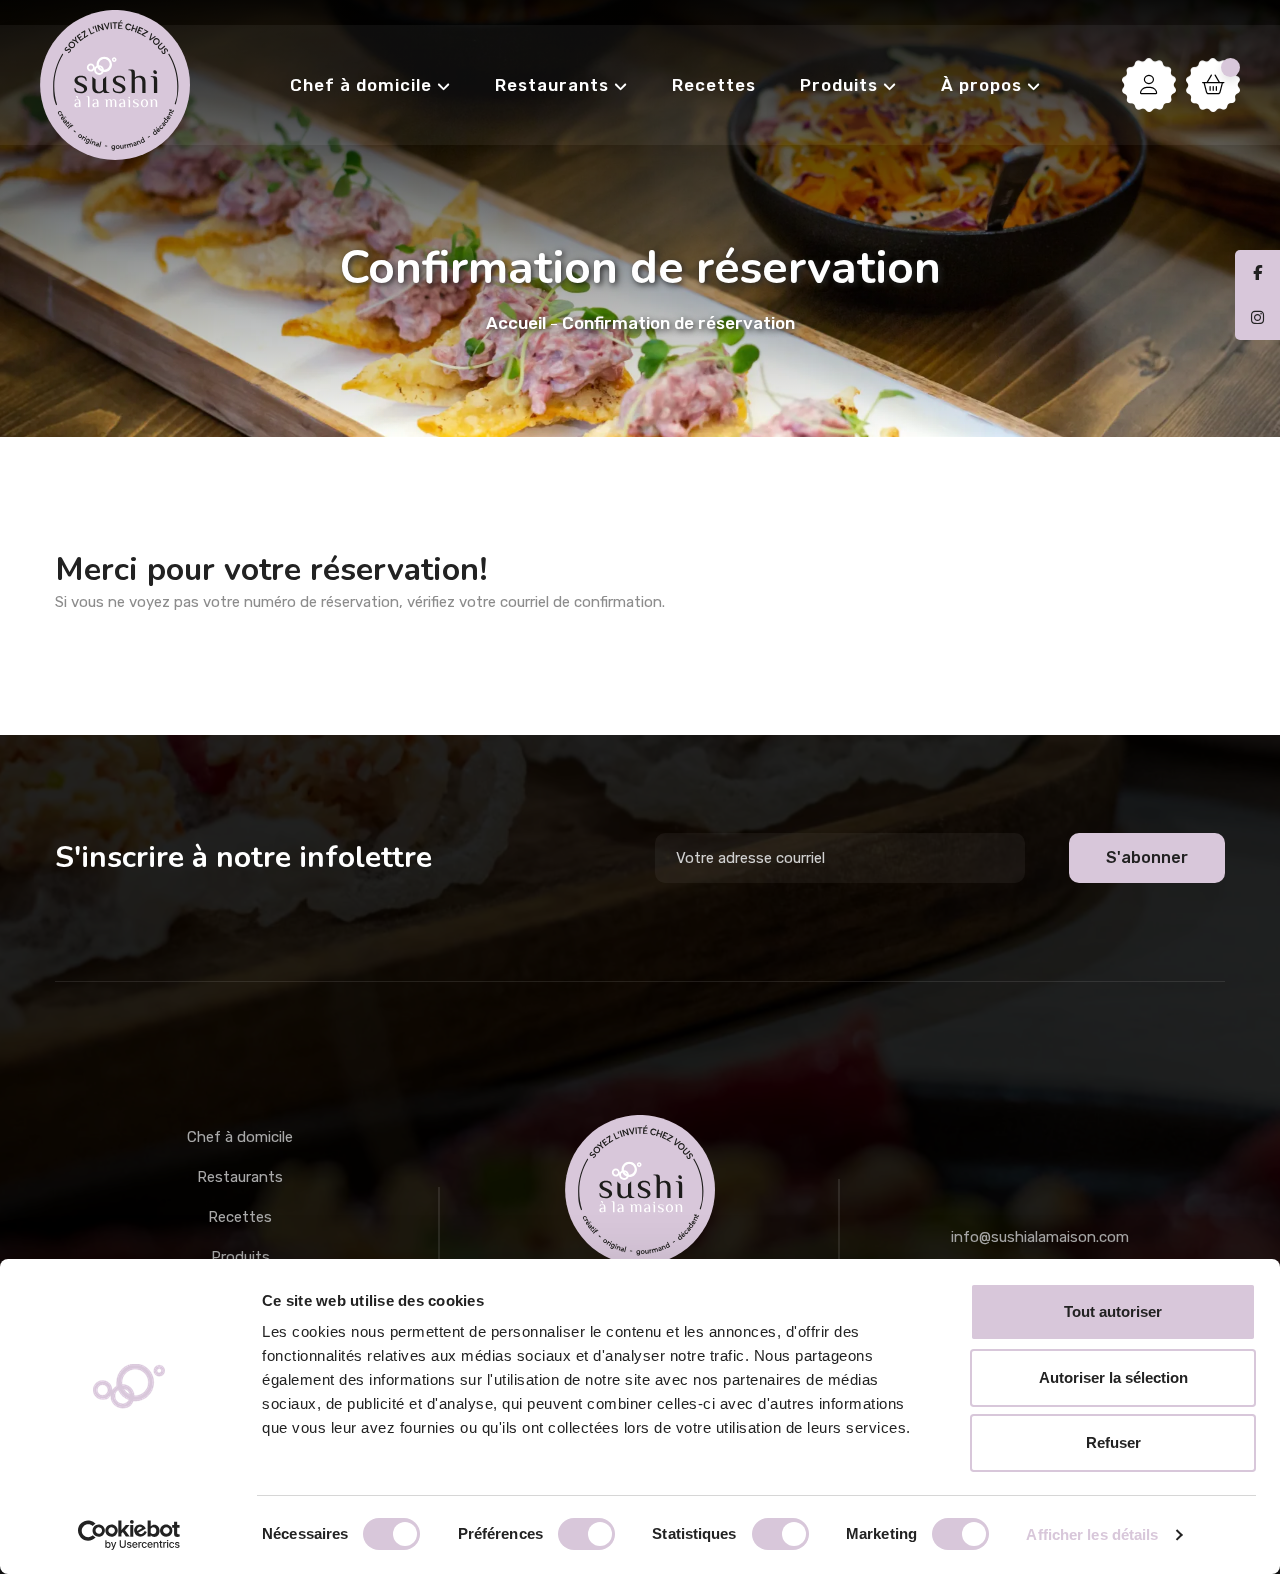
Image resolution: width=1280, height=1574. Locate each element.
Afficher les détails (1092, 1534)
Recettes (714, 85)
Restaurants (552, 85)
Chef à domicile (361, 85)
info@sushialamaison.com (1040, 1237)
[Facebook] (1257, 273)
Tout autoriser (1113, 1311)
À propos (981, 85)
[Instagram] (1257, 318)
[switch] (586, 1534)
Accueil (516, 323)
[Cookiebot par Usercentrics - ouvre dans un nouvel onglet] (129, 1535)
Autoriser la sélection (1113, 1377)
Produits (839, 85)
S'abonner (1147, 857)
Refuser (1113, 1442)
